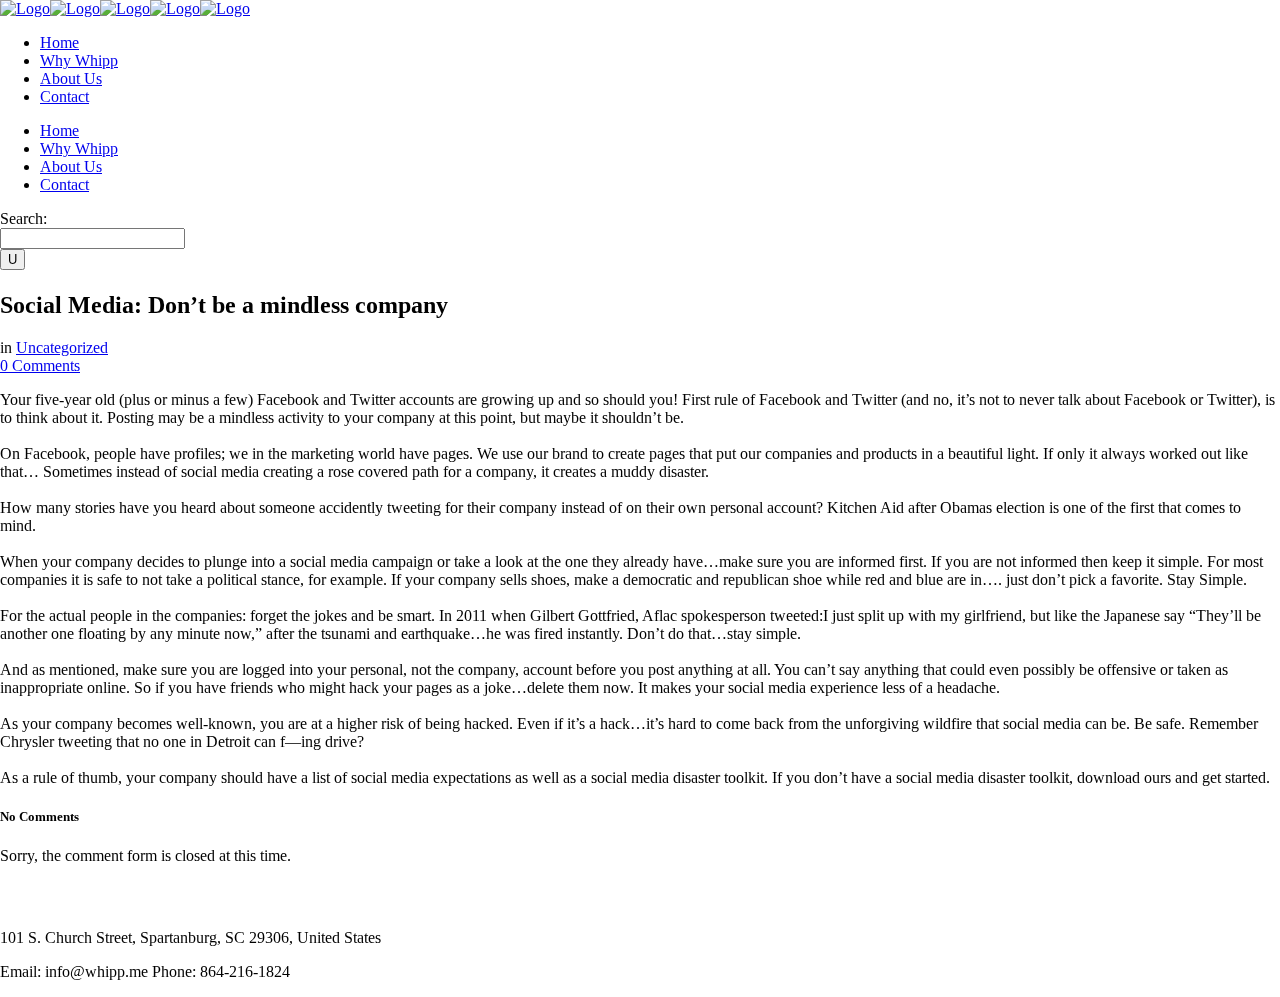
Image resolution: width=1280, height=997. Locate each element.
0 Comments (40, 365)
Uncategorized (62, 347)
